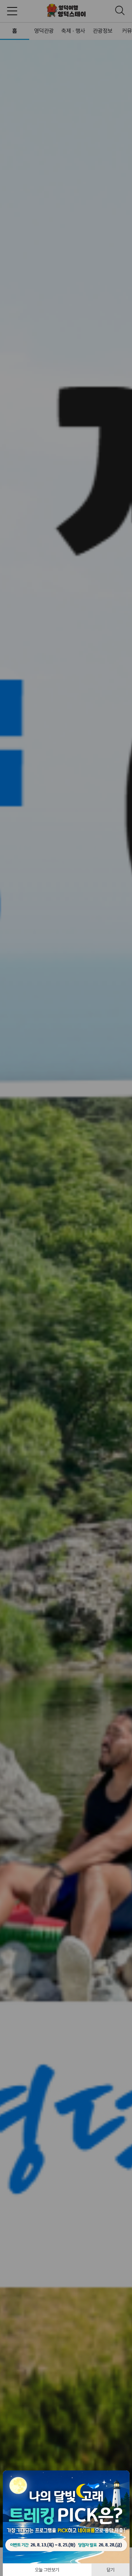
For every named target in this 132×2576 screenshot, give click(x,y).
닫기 (111, 2570)
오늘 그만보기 (47, 2570)
